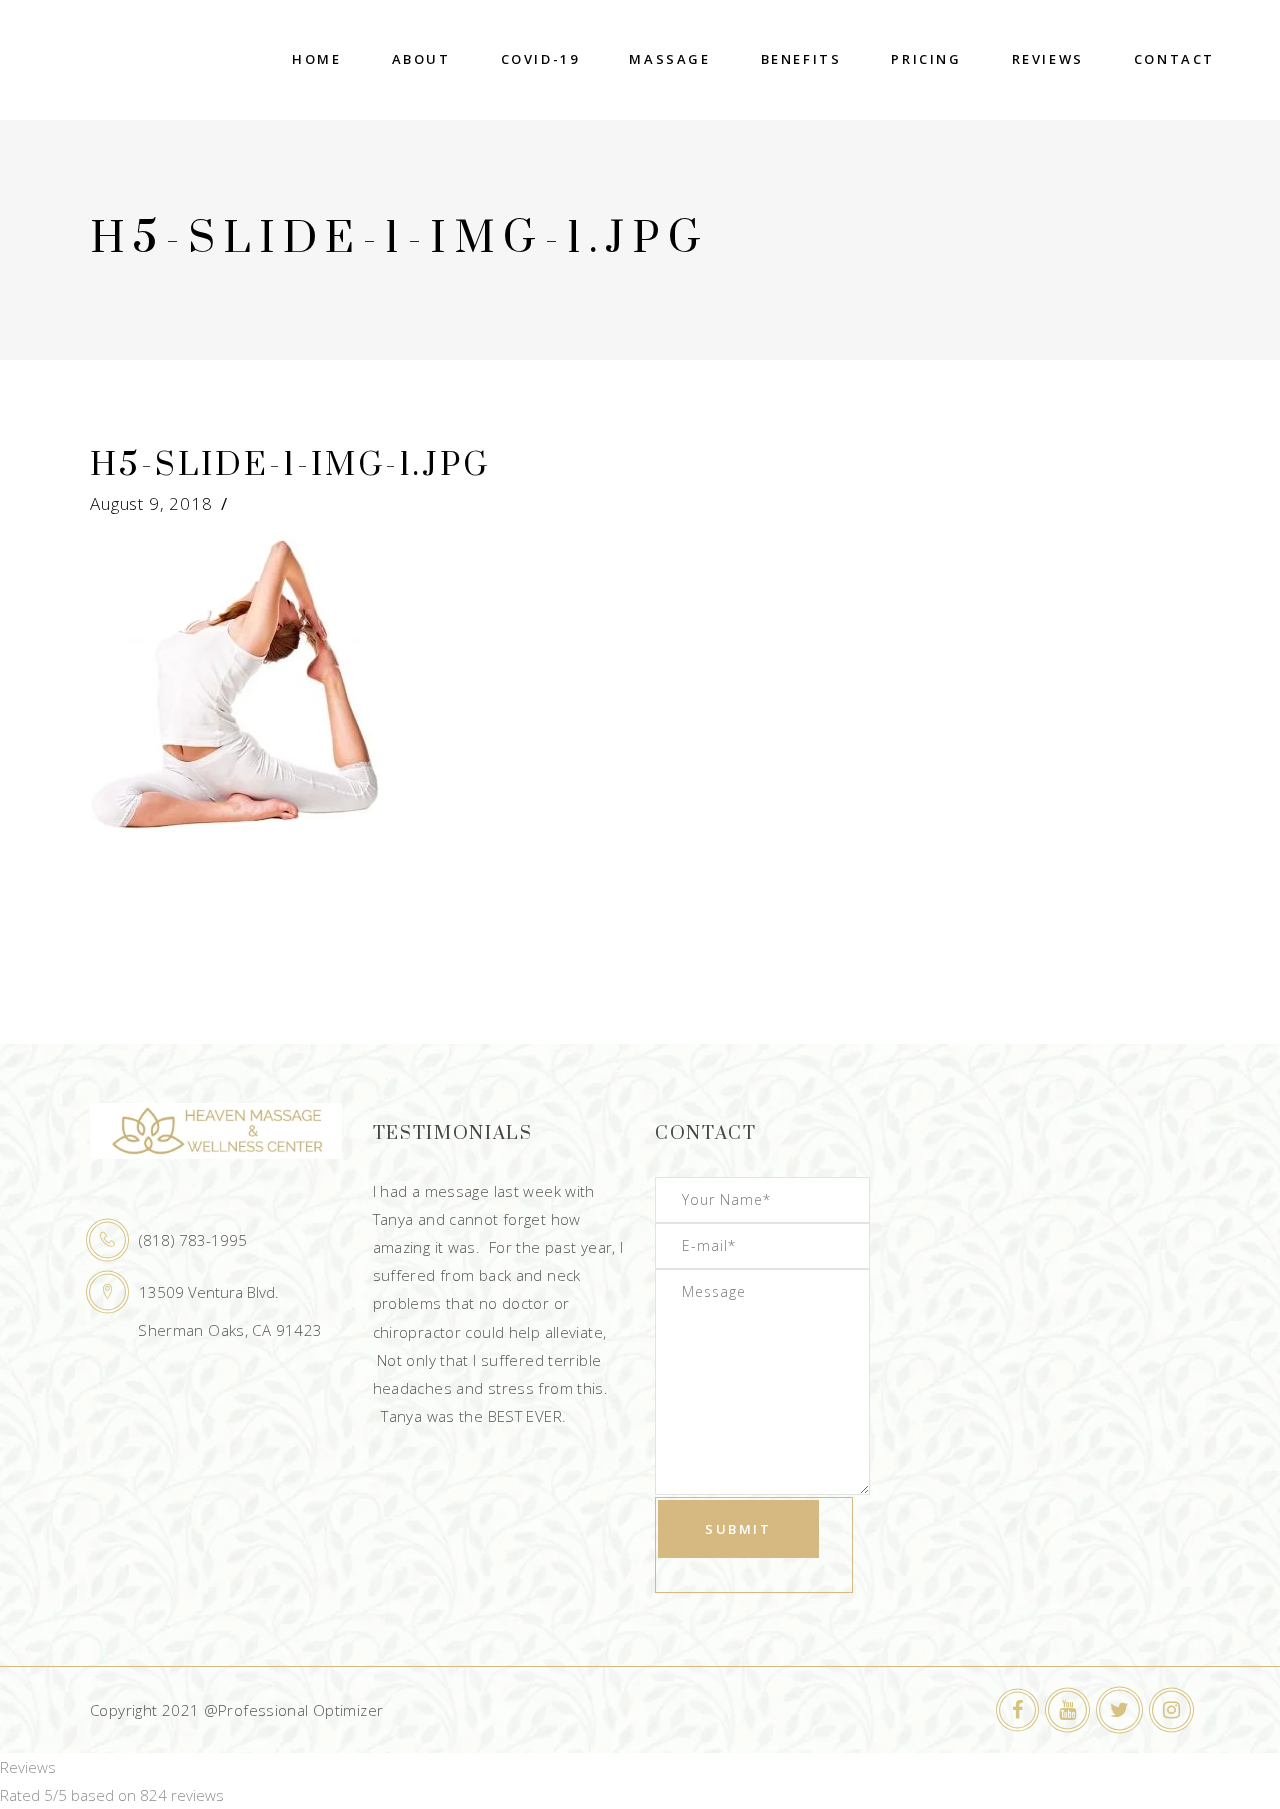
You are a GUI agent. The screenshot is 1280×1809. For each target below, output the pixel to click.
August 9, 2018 (151, 503)
